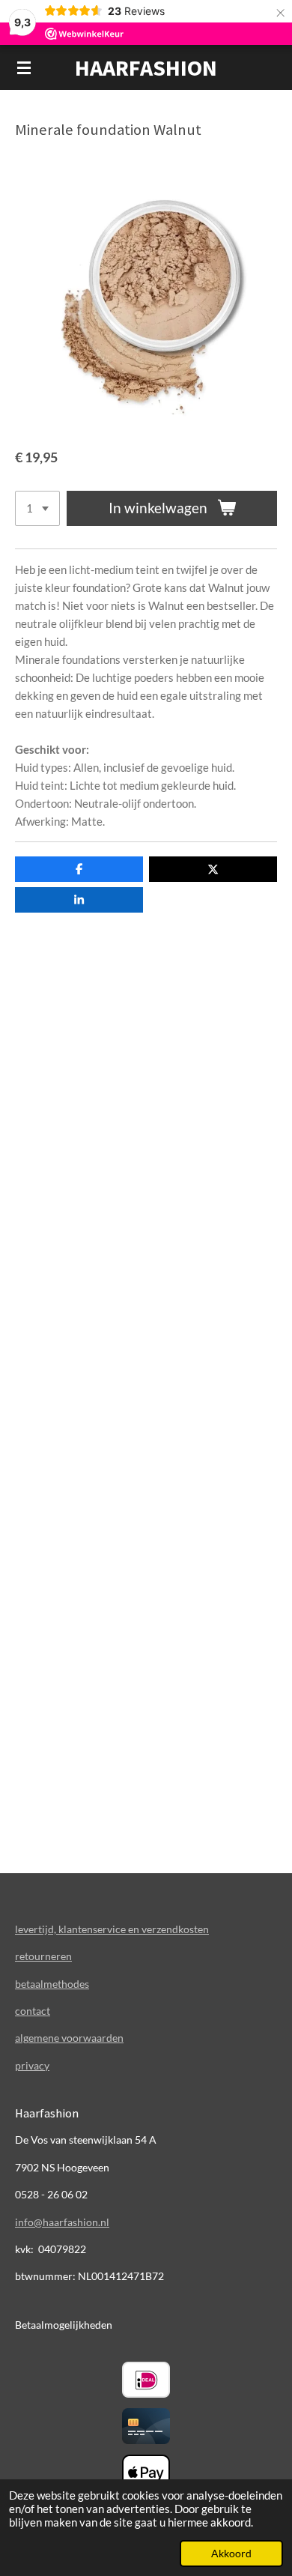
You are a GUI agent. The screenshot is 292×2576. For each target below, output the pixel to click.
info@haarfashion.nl (62, 2222)
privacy (32, 2065)
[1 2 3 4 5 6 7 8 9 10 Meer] (37, 508)
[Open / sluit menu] (24, 67)
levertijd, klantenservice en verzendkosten (112, 1929)
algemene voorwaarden (69, 2038)
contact (33, 2011)
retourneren (43, 1956)
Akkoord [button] (231, 2554)
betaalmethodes (52, 1984)
